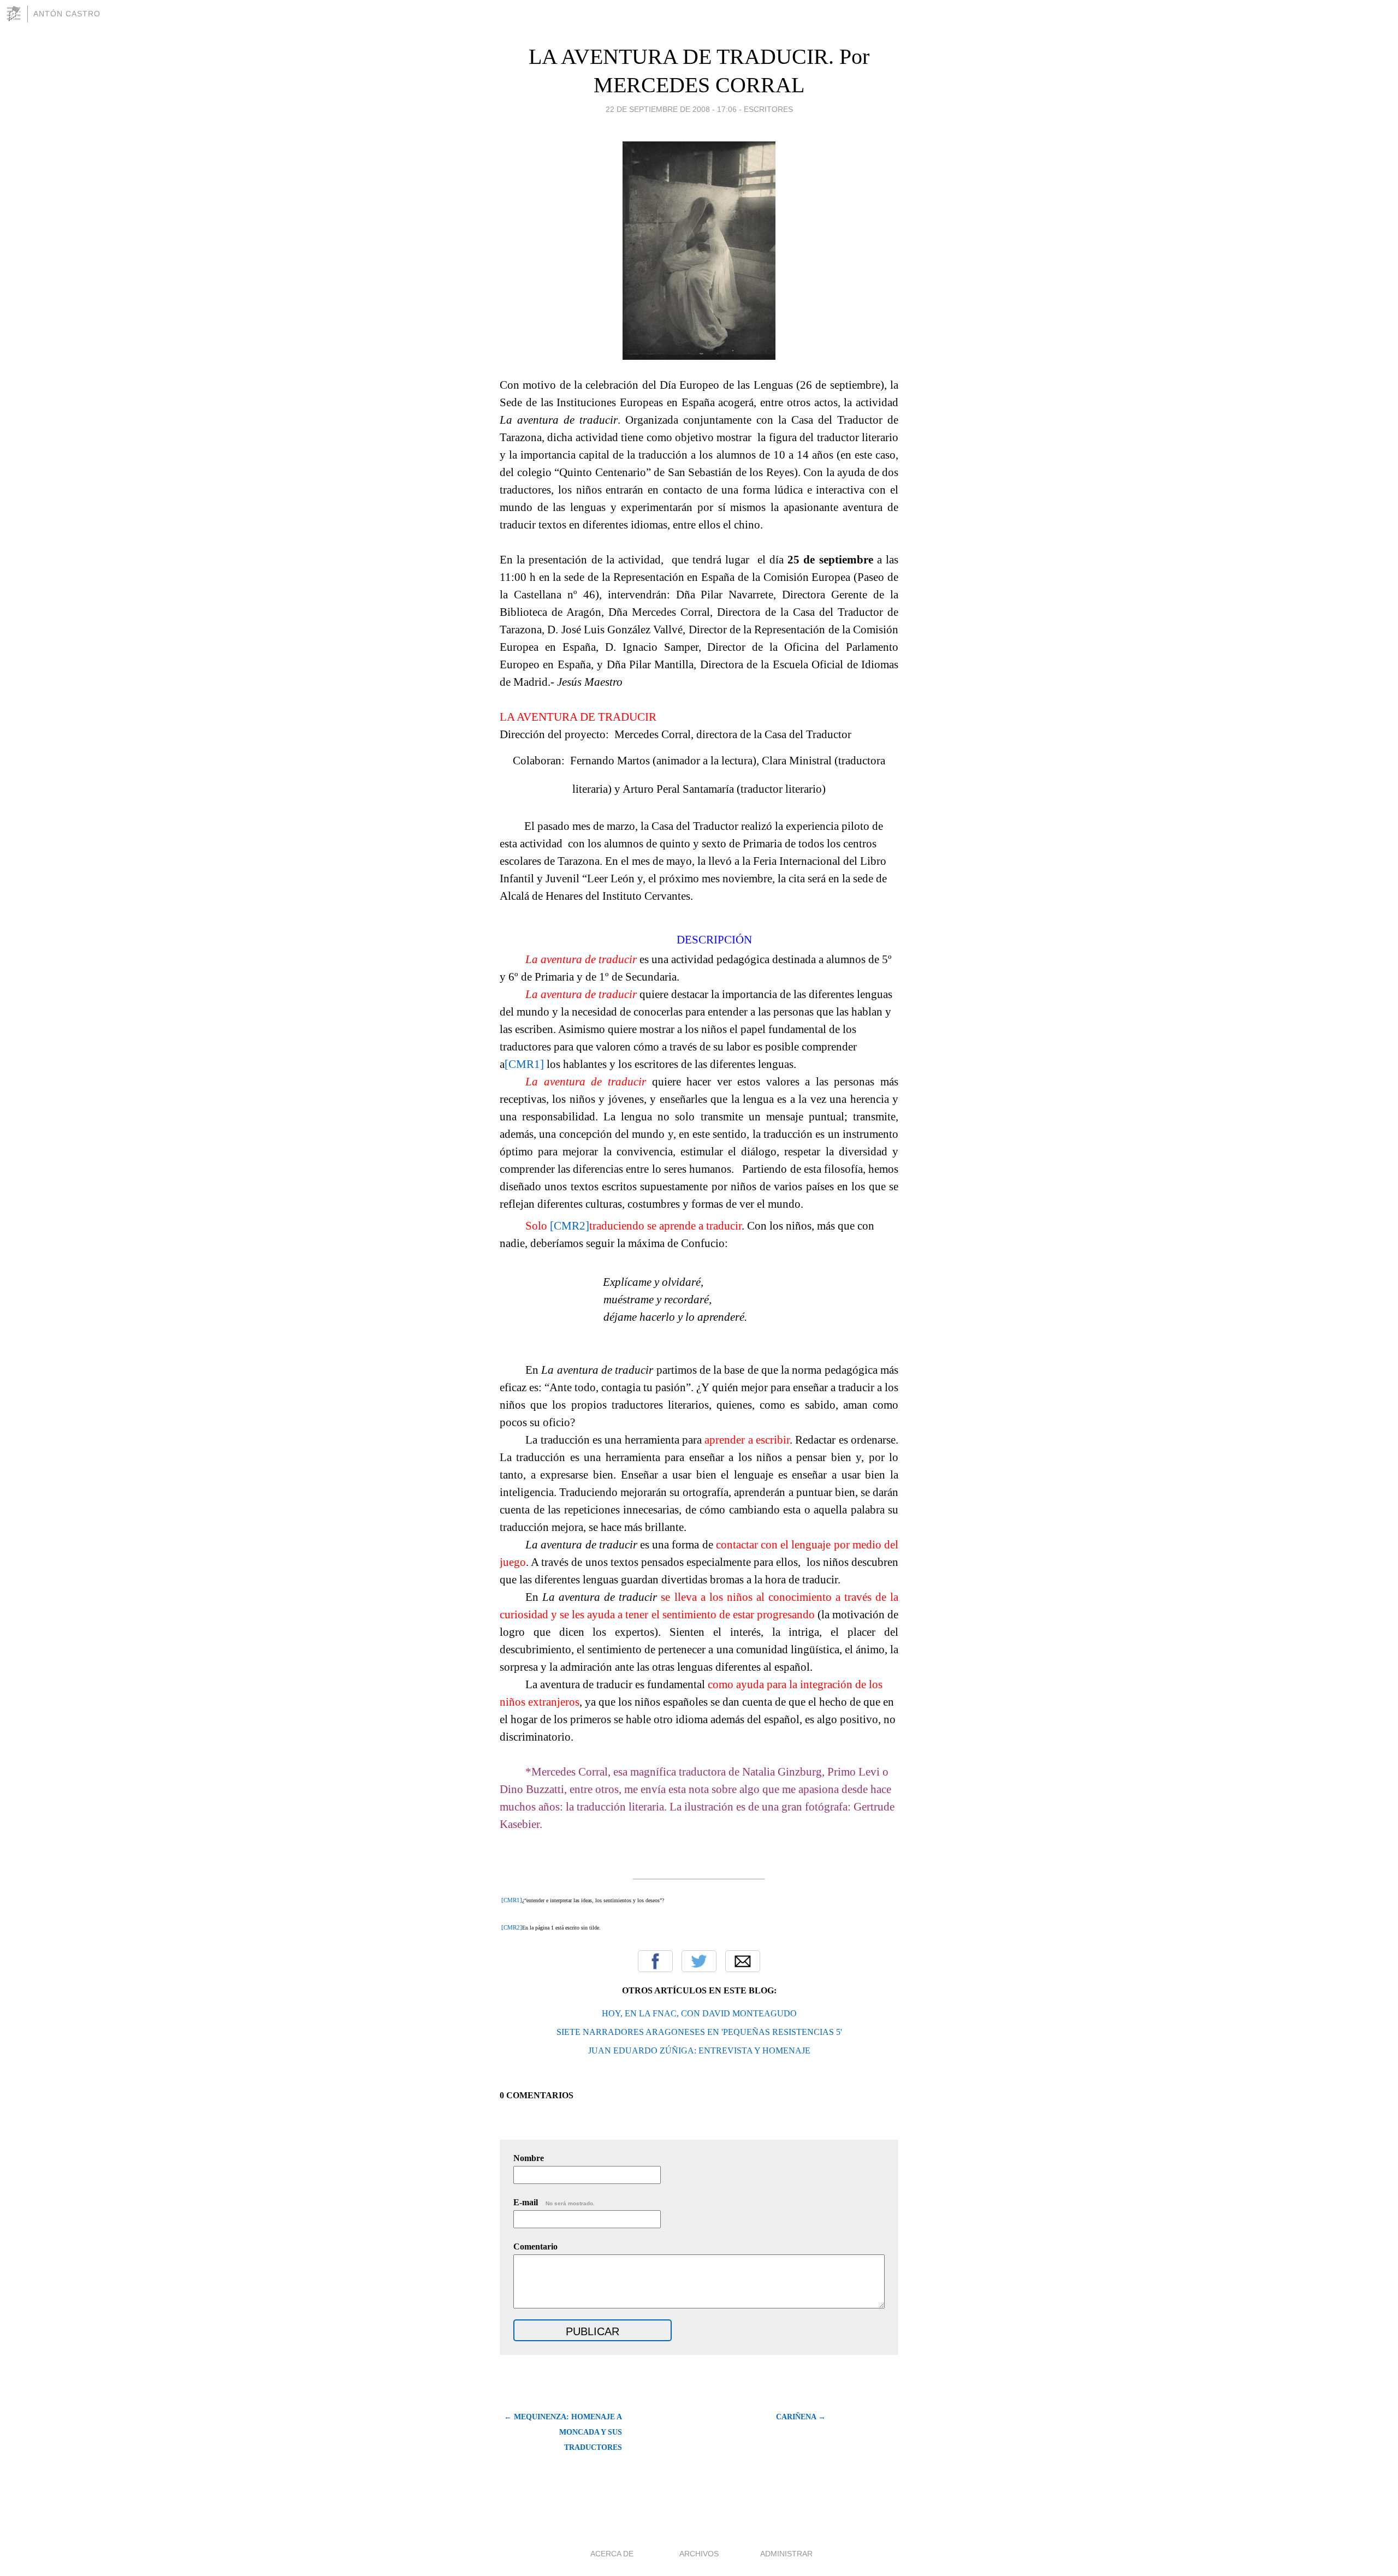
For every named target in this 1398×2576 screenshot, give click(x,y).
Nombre (529, 2158)
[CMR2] (570, 1226)
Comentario (535, 2246)
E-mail (554, 2202)
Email (743, 1961)
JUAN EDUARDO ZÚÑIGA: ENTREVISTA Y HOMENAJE (699, 2050)
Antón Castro (67, 14)
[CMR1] (524, 1064)
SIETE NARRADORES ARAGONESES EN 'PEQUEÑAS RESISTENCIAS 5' (699, 2032)
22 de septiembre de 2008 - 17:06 (671, 109)
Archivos (699, 2554)
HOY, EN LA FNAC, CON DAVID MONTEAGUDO (699, 2013)
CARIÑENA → (801, 2417)
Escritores (768, 109)
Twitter (699, 1961)
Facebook (655, 1961)
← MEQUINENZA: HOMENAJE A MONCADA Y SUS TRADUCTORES (563, 2432)
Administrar (786, 2554)
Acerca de (612, 2554)
